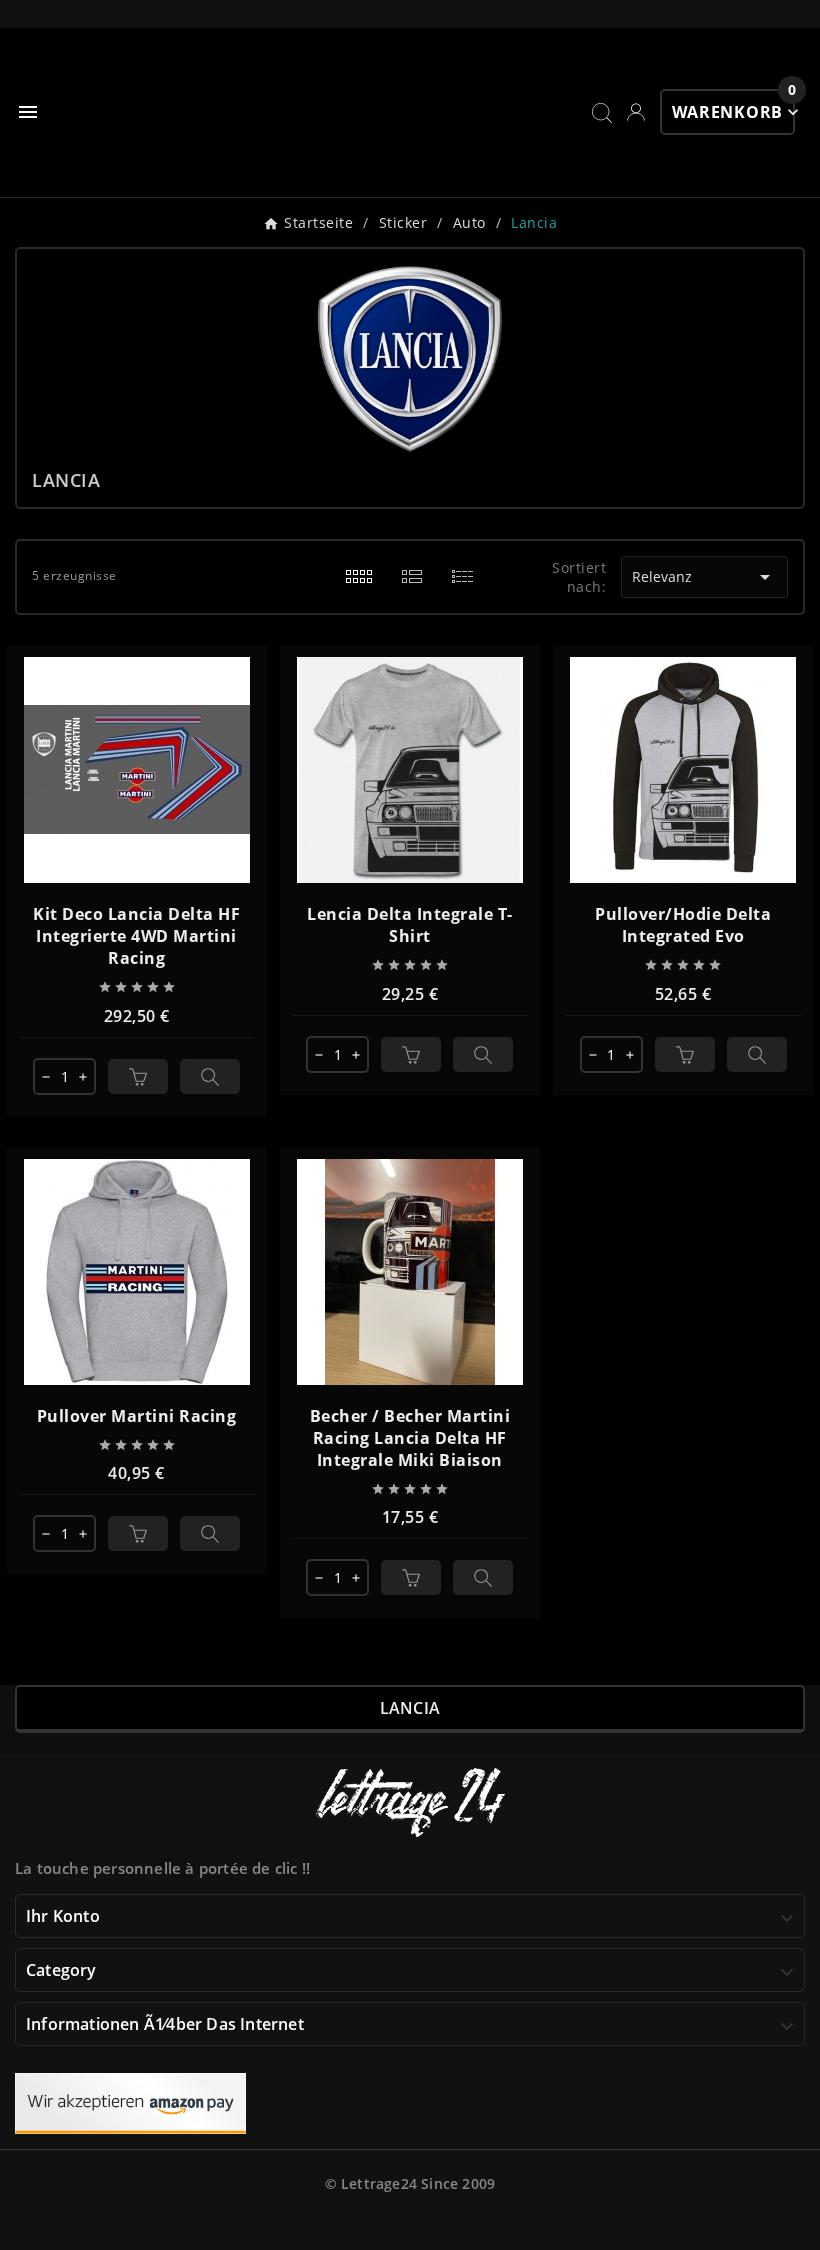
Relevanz (704, 577)
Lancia (410, 1708)
